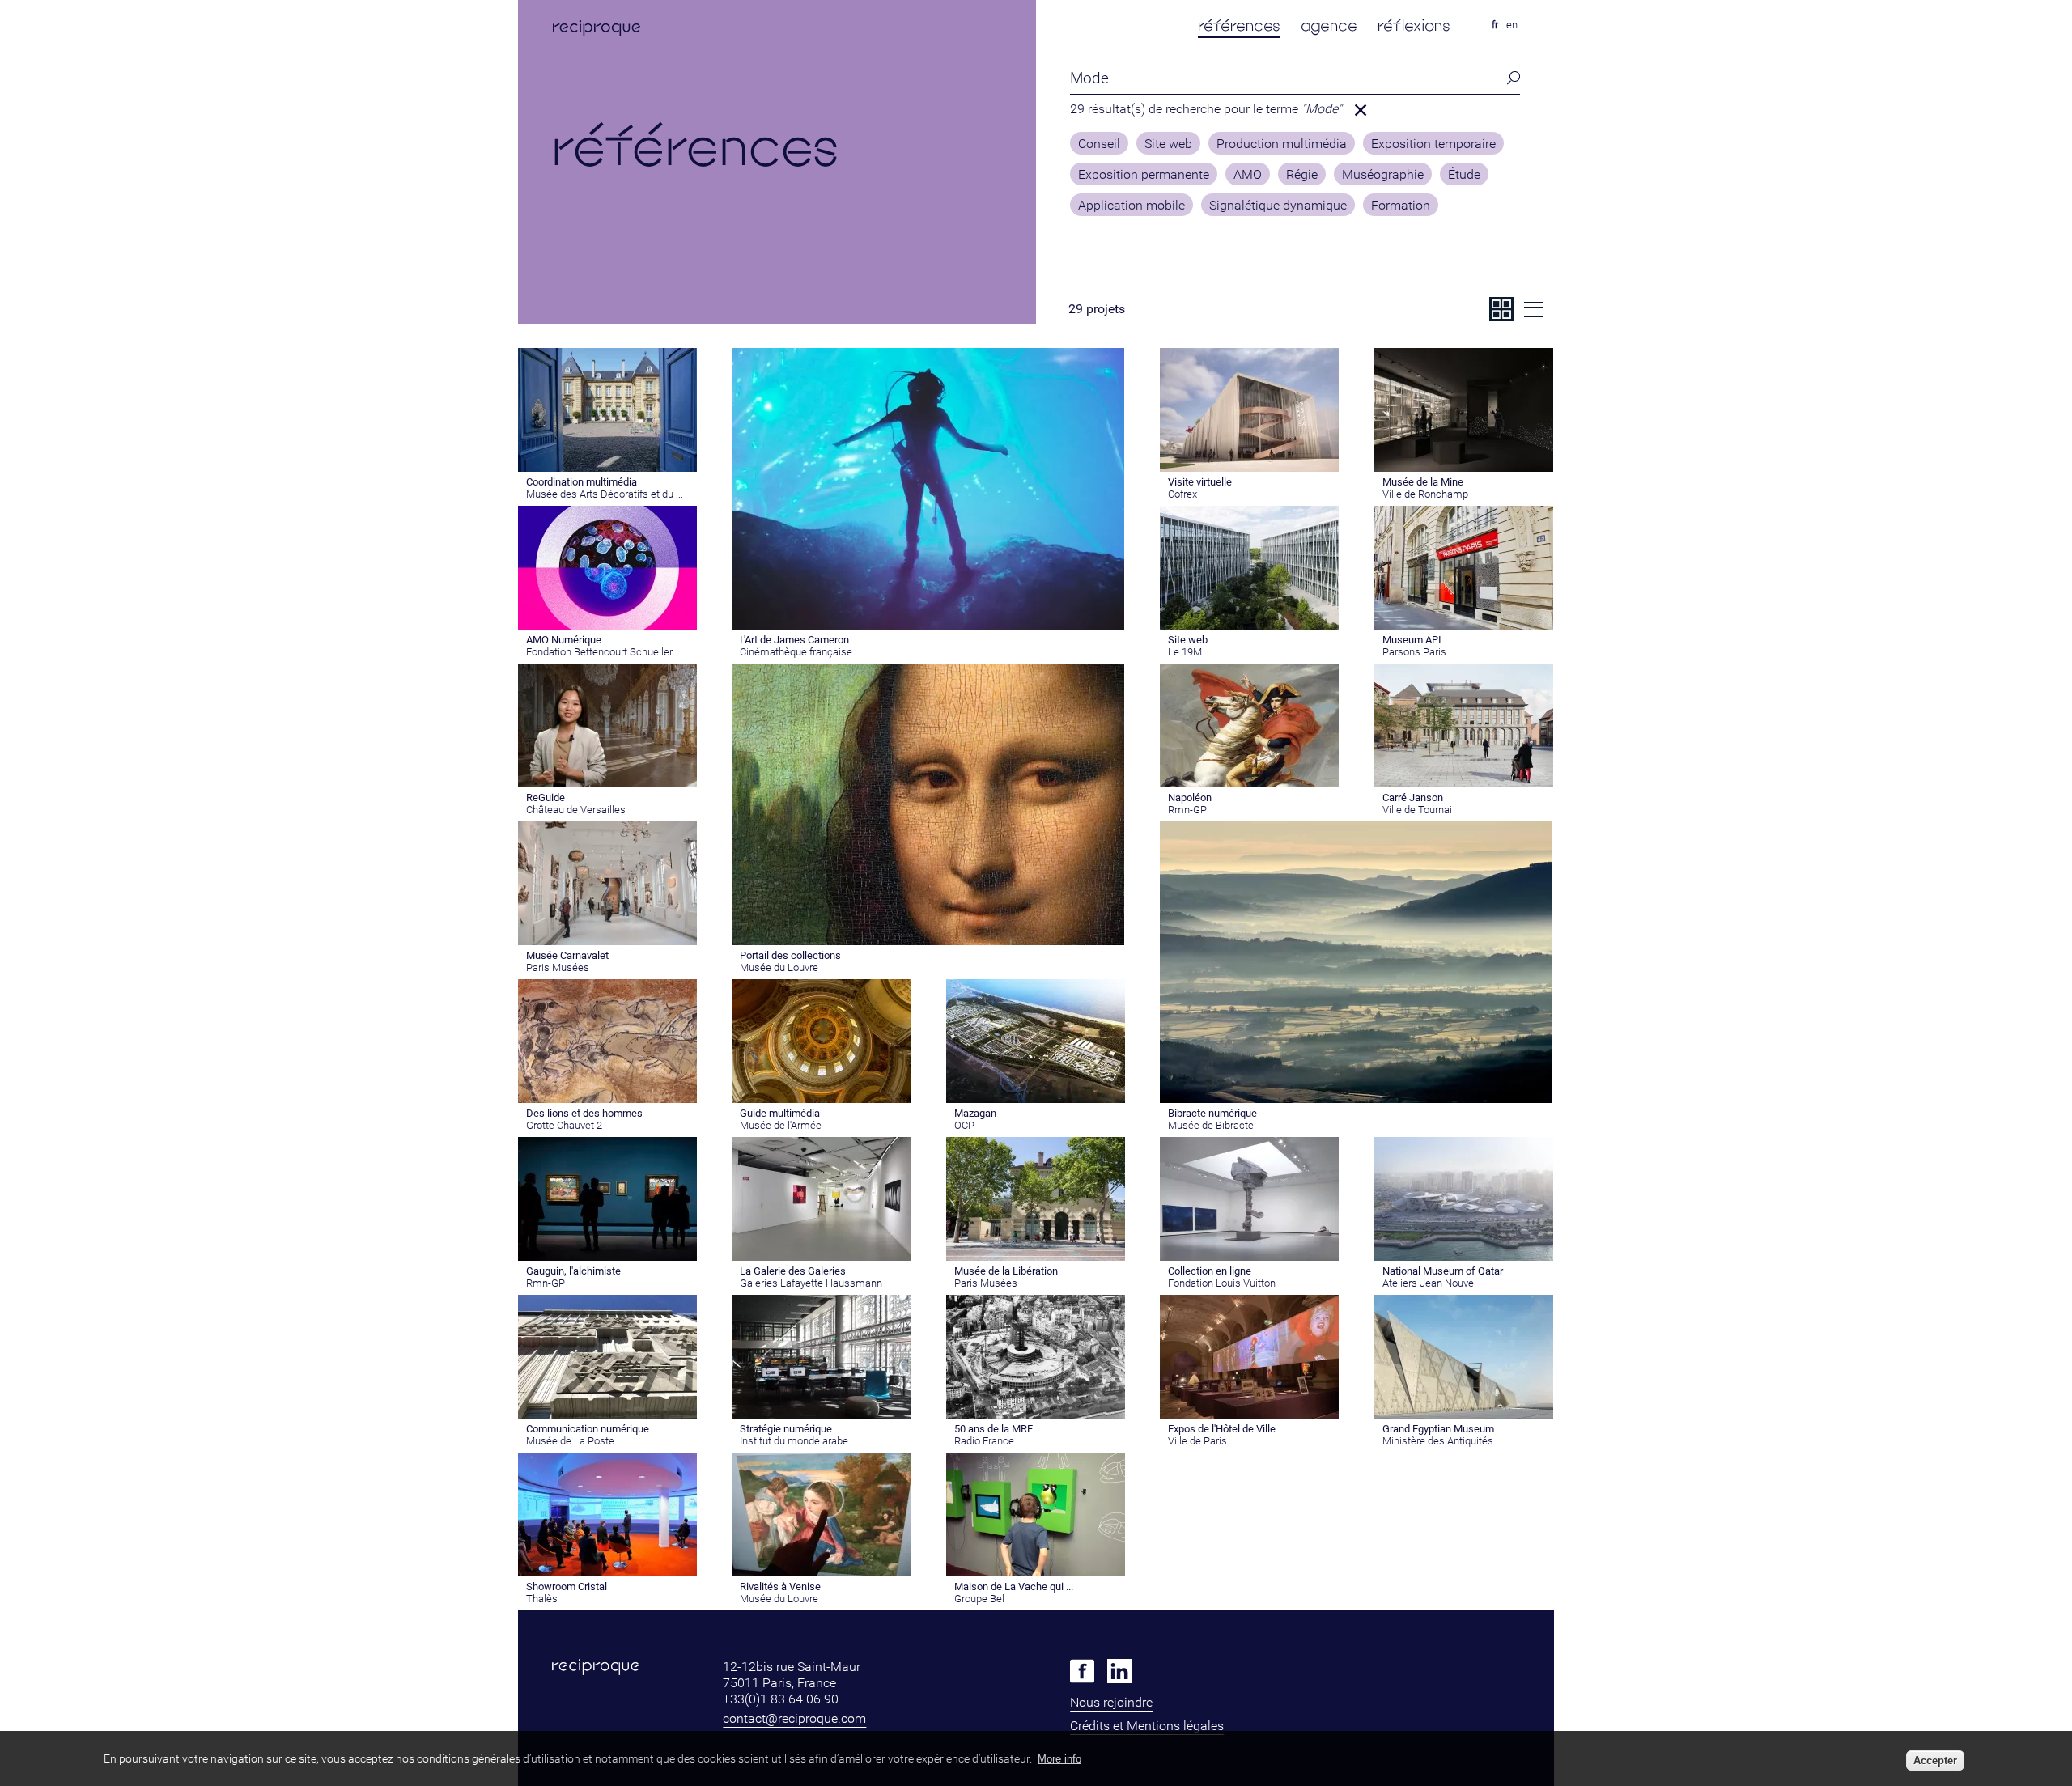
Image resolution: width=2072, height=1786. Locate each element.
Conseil (1099, 144)
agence (1329, 25)
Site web (1168, 144)
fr (1495, 25)
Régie (1302, 175)
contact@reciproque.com (794, 1718)
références (1239, 25)
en (1512, 25)
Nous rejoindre (1111, 1702)
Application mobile (1132, 206)
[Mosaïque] (1501, 309)
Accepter (1935, 1760)
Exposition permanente (1144, 175)
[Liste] (1534, 309)
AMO (1248, 175)
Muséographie (1383, 175)
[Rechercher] (1509, 78)
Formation (1401, 206)
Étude (1464, 175)
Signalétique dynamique (1278, 206)
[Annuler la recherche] (1361, 110)
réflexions (1414, 25)
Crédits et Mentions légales (1147, 1726)
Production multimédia (1282, 144)
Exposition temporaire (1433, 144)
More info (1059, 1759)
